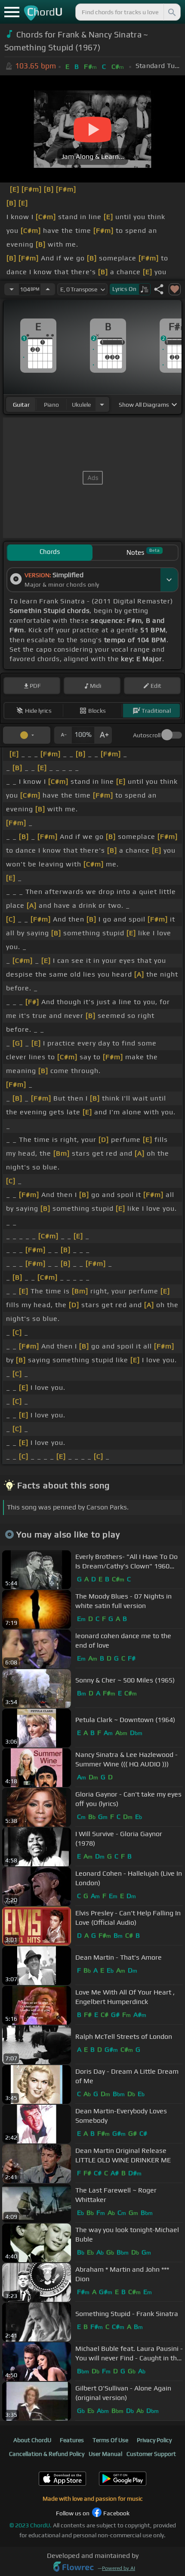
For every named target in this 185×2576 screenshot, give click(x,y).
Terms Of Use (110, 2440)
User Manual (105, 2454)
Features (72, 2440)
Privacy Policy (154, 2440)
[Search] (171, 12)
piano (51, 405)
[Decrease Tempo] (12, 289)
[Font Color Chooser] (27, 735)
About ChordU (32, 2440)
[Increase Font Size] (103, 735)
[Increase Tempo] (48, 289)
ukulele (81, 405)
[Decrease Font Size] (63, 735)
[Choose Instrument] (102, 404)
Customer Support (151, 2454)
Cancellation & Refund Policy (47, 2454)
